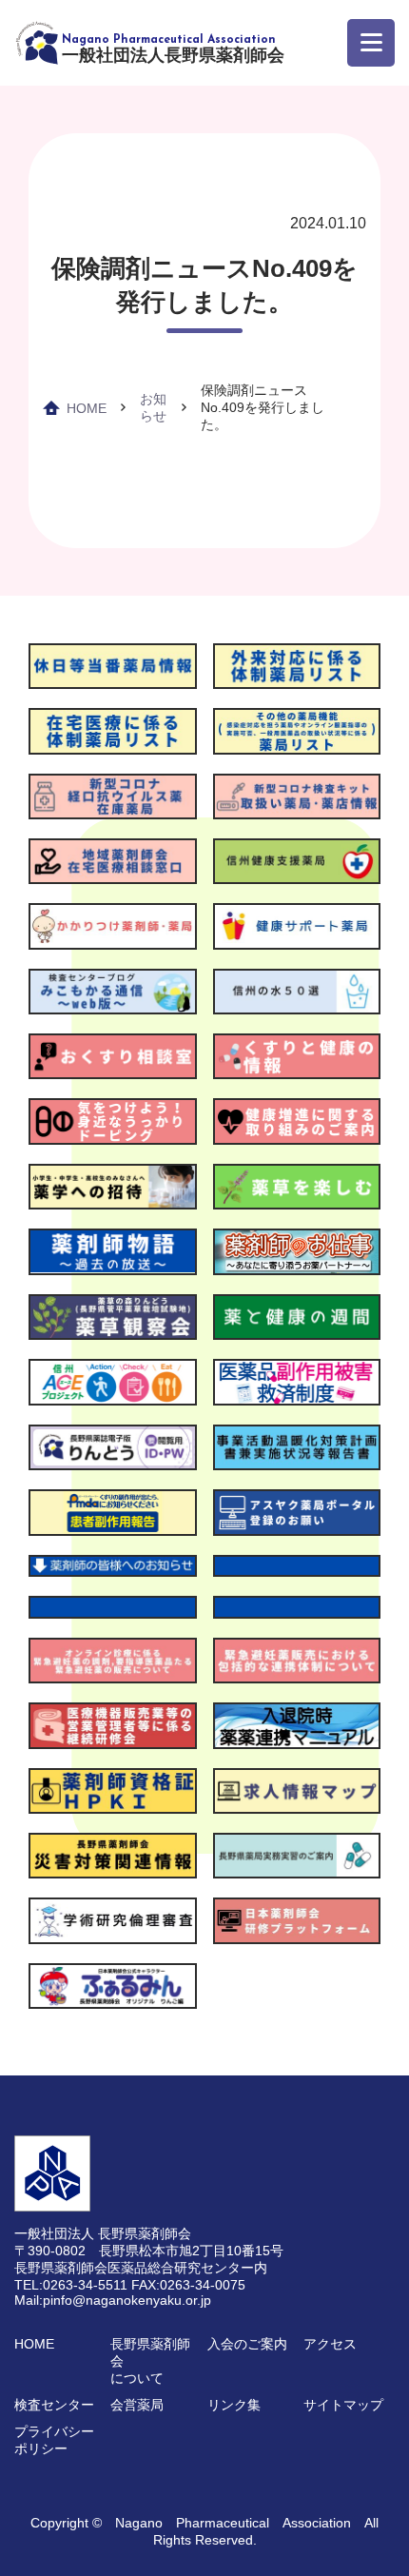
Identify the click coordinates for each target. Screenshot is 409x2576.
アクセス (330, 2344)
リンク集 (234, 2405)
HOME (87, 408)
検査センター (54, 2405)
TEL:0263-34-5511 (71, 2285)
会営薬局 (137, 2405)
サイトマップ (343, 2405)
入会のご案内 (247, 2344)
